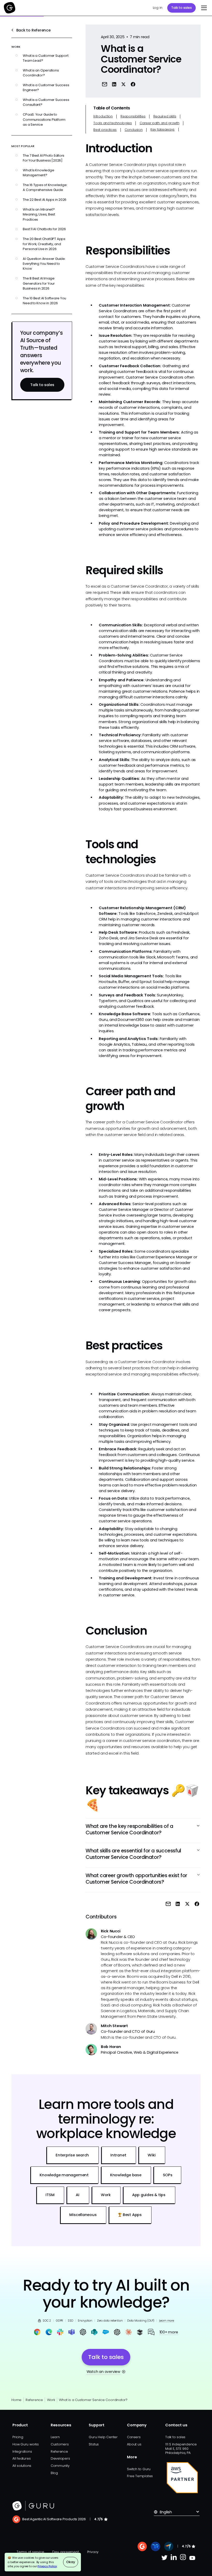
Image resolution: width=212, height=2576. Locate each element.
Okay (70, 2562)
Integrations (22, 2451)
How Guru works (26, 2444)
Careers (134, 2437)
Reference (34, 2400)
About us (134, 2444)
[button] (203, 8)
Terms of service (30, 2552)
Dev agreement (65, 2552)
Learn (55, 2437)
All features (21, 2458)
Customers (60, 2444)
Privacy (93, 2552)
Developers (60, 2458)
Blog (54, 2473)
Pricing (18, 2437)
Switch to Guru (139, 2469)
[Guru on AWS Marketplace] (182, 2478)
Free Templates (140, 2476)
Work (51, 2400)
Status (94, 2444)
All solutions (22, 2466)
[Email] (105, 84)
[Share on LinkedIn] (114, 84)
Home (16, 2400)
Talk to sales (181, 8)
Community (60, 2466)
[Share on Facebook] (133, 84)
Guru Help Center (103, 2437)
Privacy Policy (47, 2566)
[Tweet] (123, 84)
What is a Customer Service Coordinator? (93, 2400)
